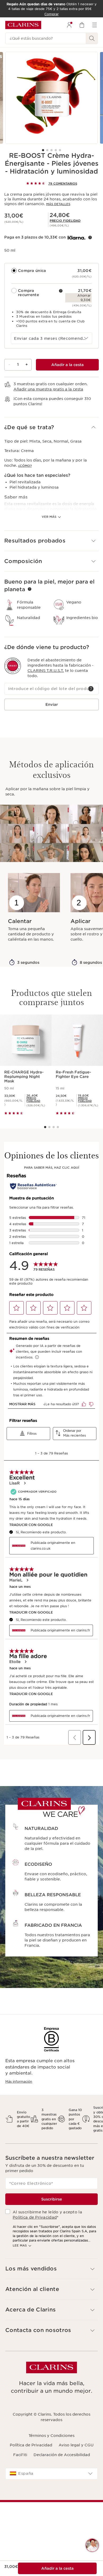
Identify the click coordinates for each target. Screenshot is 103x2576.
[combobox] (51, 338)
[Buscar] (92, 38)
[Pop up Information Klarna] (90, 237)
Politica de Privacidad (35, 2217)
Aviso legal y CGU (76, 2445)
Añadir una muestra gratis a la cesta (48, 389)
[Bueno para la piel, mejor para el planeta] (30, 589)
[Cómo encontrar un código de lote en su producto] (91, 689)
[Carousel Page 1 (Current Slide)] (43, 150)
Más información (19, 2081)
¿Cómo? (25, 466)
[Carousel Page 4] (56, 150)
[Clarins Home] (23, 25)
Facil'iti (20, 2455)
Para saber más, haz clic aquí (52, 1168)
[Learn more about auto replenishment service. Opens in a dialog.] (61, 291)
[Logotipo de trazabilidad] (13, 666)
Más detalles (58, 204)
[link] (65, 221)
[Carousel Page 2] (47, 150)
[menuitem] (69, 25)
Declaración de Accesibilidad (62, 2455)
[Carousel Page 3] (51, 150)
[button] (51, 427)
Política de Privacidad (31, 2445)
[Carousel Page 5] (60, 150)
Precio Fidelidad (65, 221)
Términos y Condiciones (51, 2436)
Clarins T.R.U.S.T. (46, 671)
